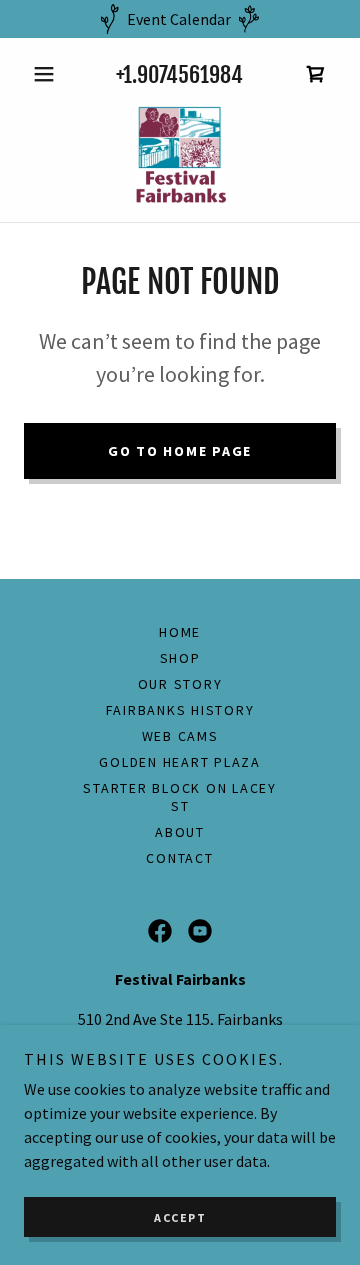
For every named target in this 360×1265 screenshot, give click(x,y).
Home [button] (180, 632)
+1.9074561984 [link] (179, 74)
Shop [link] (180, 658)
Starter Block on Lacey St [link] (180, 797)
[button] (47, 74)
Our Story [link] (180, 684)
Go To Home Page (180, 451)
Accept (180, 1217)
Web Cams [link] (180, 736)
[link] (316, 74)
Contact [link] (179, 858)
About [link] (180, 832)
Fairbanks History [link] (180, 710)
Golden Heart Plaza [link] (180, 762)
